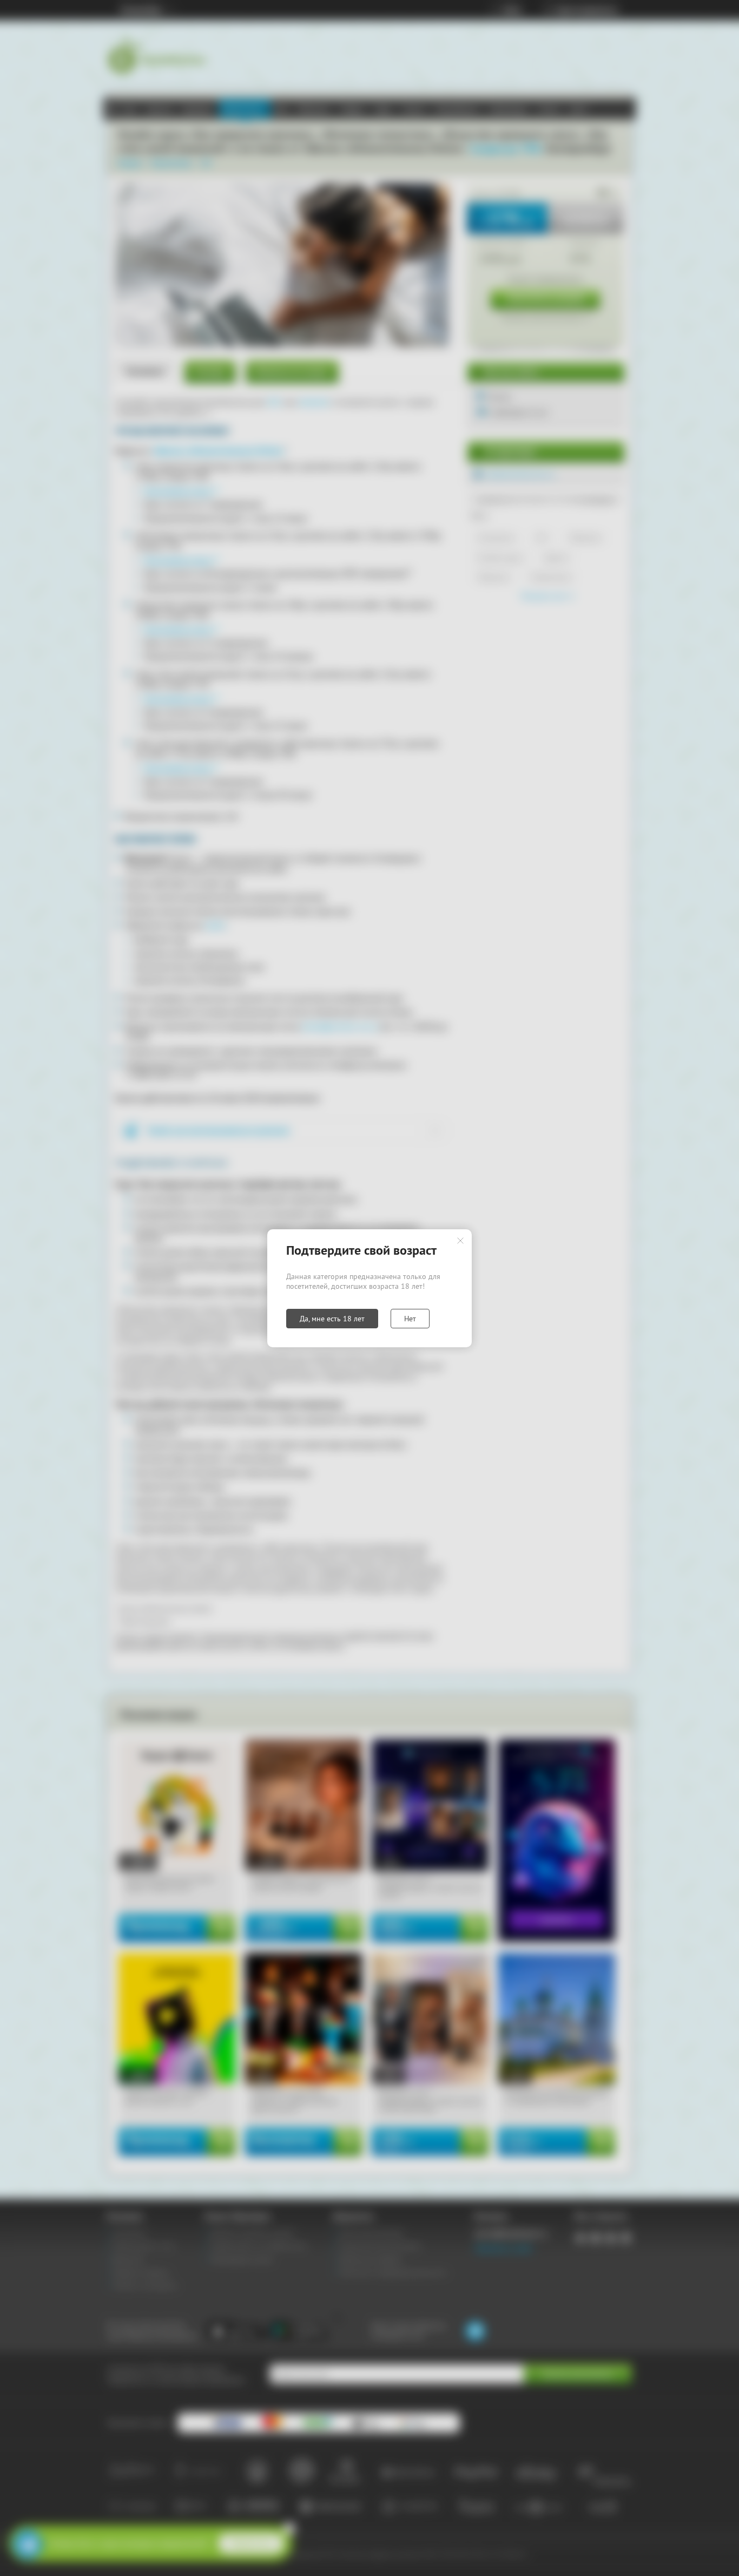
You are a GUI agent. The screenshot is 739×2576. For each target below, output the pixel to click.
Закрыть (460, 1241)
